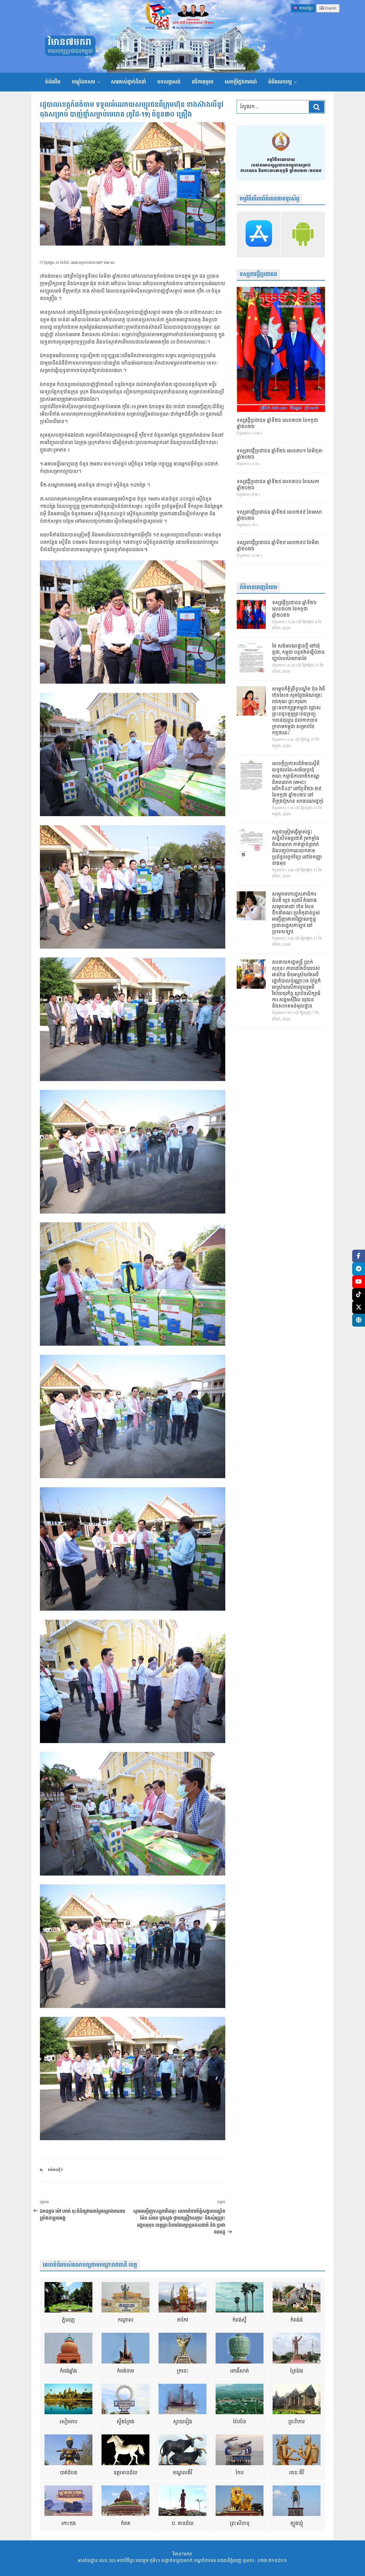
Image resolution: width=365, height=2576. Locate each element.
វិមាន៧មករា (70, 42)
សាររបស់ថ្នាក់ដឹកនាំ (128, 82)
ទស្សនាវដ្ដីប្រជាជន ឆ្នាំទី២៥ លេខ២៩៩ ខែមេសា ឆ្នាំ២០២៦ (279, 516)
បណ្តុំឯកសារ (83, 82)
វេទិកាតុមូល (203, 82)
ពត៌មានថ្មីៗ (55, 2170)
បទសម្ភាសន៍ (169, 82)
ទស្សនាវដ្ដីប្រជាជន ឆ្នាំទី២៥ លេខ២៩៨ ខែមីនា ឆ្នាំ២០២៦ (278, 546)
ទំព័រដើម (53, 82)
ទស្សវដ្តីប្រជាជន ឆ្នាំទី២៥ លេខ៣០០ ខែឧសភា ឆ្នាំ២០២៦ (278, 485)
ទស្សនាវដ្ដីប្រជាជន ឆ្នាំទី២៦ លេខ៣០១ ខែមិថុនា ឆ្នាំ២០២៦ (280, 454)
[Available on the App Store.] (259, 234)
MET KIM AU (105, 263)
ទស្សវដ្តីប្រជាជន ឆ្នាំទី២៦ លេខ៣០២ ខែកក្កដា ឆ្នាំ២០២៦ (277, 424)
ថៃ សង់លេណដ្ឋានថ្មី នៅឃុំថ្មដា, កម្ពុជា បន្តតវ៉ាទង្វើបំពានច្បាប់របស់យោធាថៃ (298, 653)
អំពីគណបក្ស (280, 82)
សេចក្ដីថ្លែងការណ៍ (241, 82)
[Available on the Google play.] (303, 234)
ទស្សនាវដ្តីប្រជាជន (258, 274)
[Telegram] (359, 1269)
